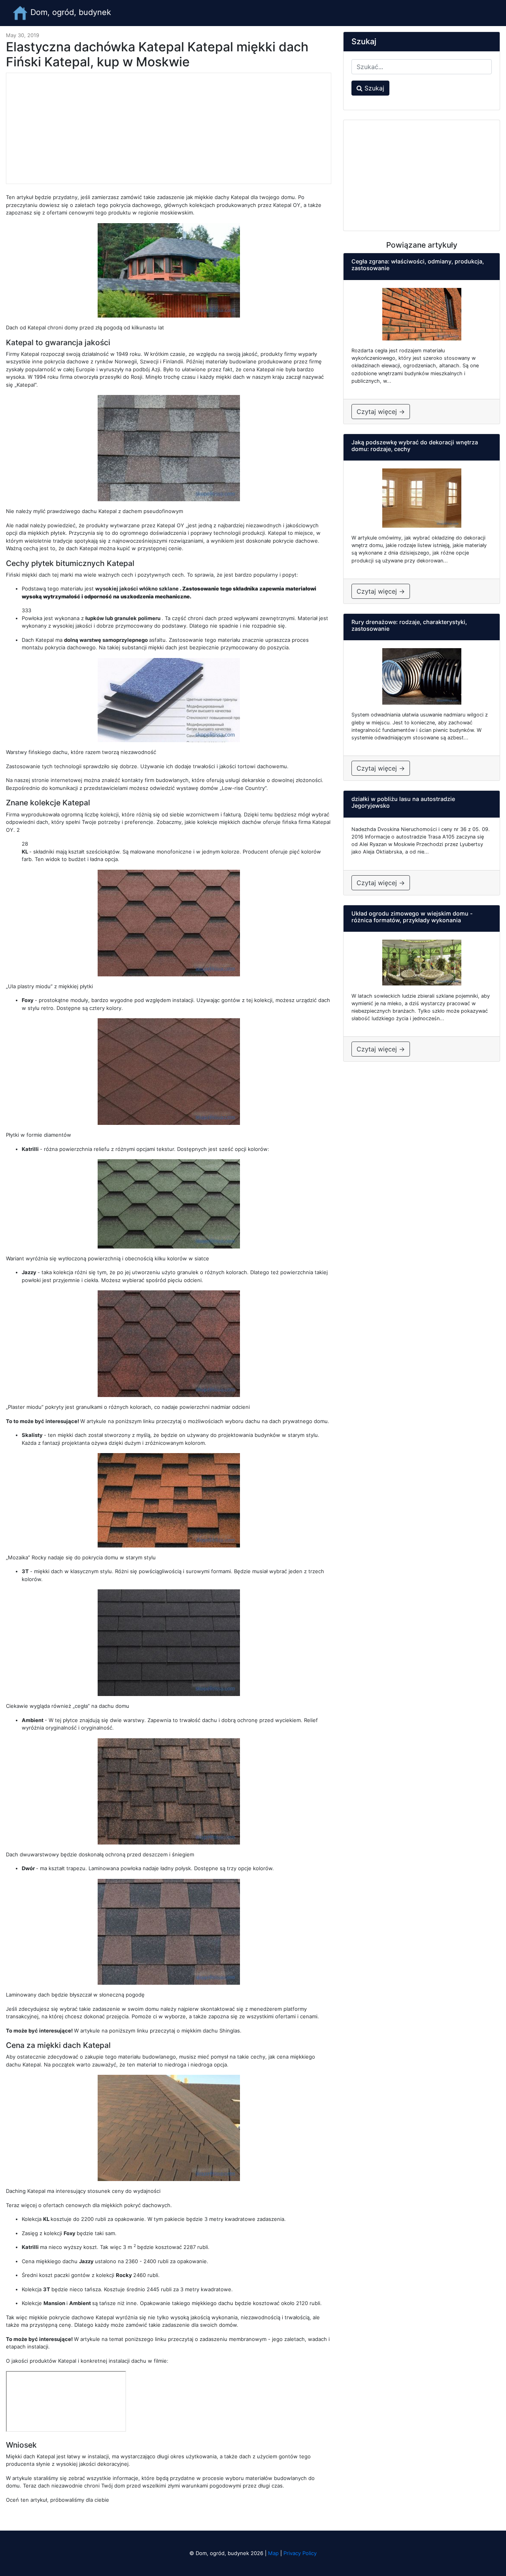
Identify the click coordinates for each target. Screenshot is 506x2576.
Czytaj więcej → (381, 412)
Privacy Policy (300, 2553)
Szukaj (373, 88)
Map (273, 2553)
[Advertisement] (169, 128)
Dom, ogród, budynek (70, 12)
